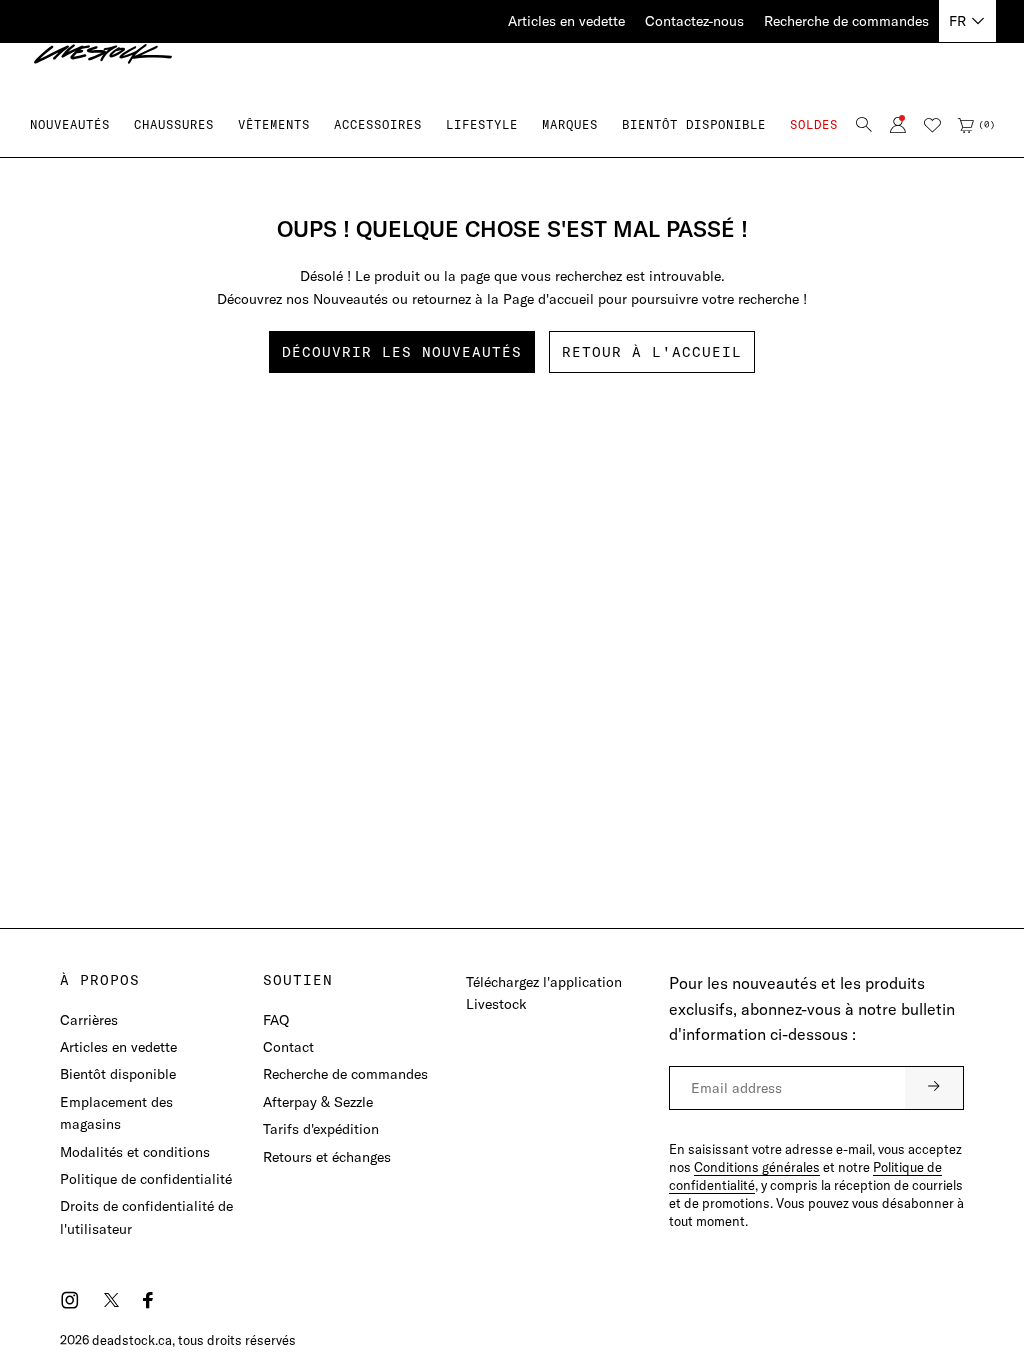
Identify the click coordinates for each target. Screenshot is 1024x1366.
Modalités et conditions (135, 1152)
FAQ (276, 1020)
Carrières (89, 1020)
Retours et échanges (327, 1157)
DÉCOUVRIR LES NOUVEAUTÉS (402, 352)
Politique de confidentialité (146, 1179)
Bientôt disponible (118, 1074)
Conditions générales (757, 1167)
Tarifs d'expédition (321, 1129)
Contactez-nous (694, 21)
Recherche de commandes (846, 21)
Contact (288, 1047)
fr (957, 21)
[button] (174, 124)
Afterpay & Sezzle (318, 1102)
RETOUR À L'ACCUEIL (652, 352)
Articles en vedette (566, 21)
